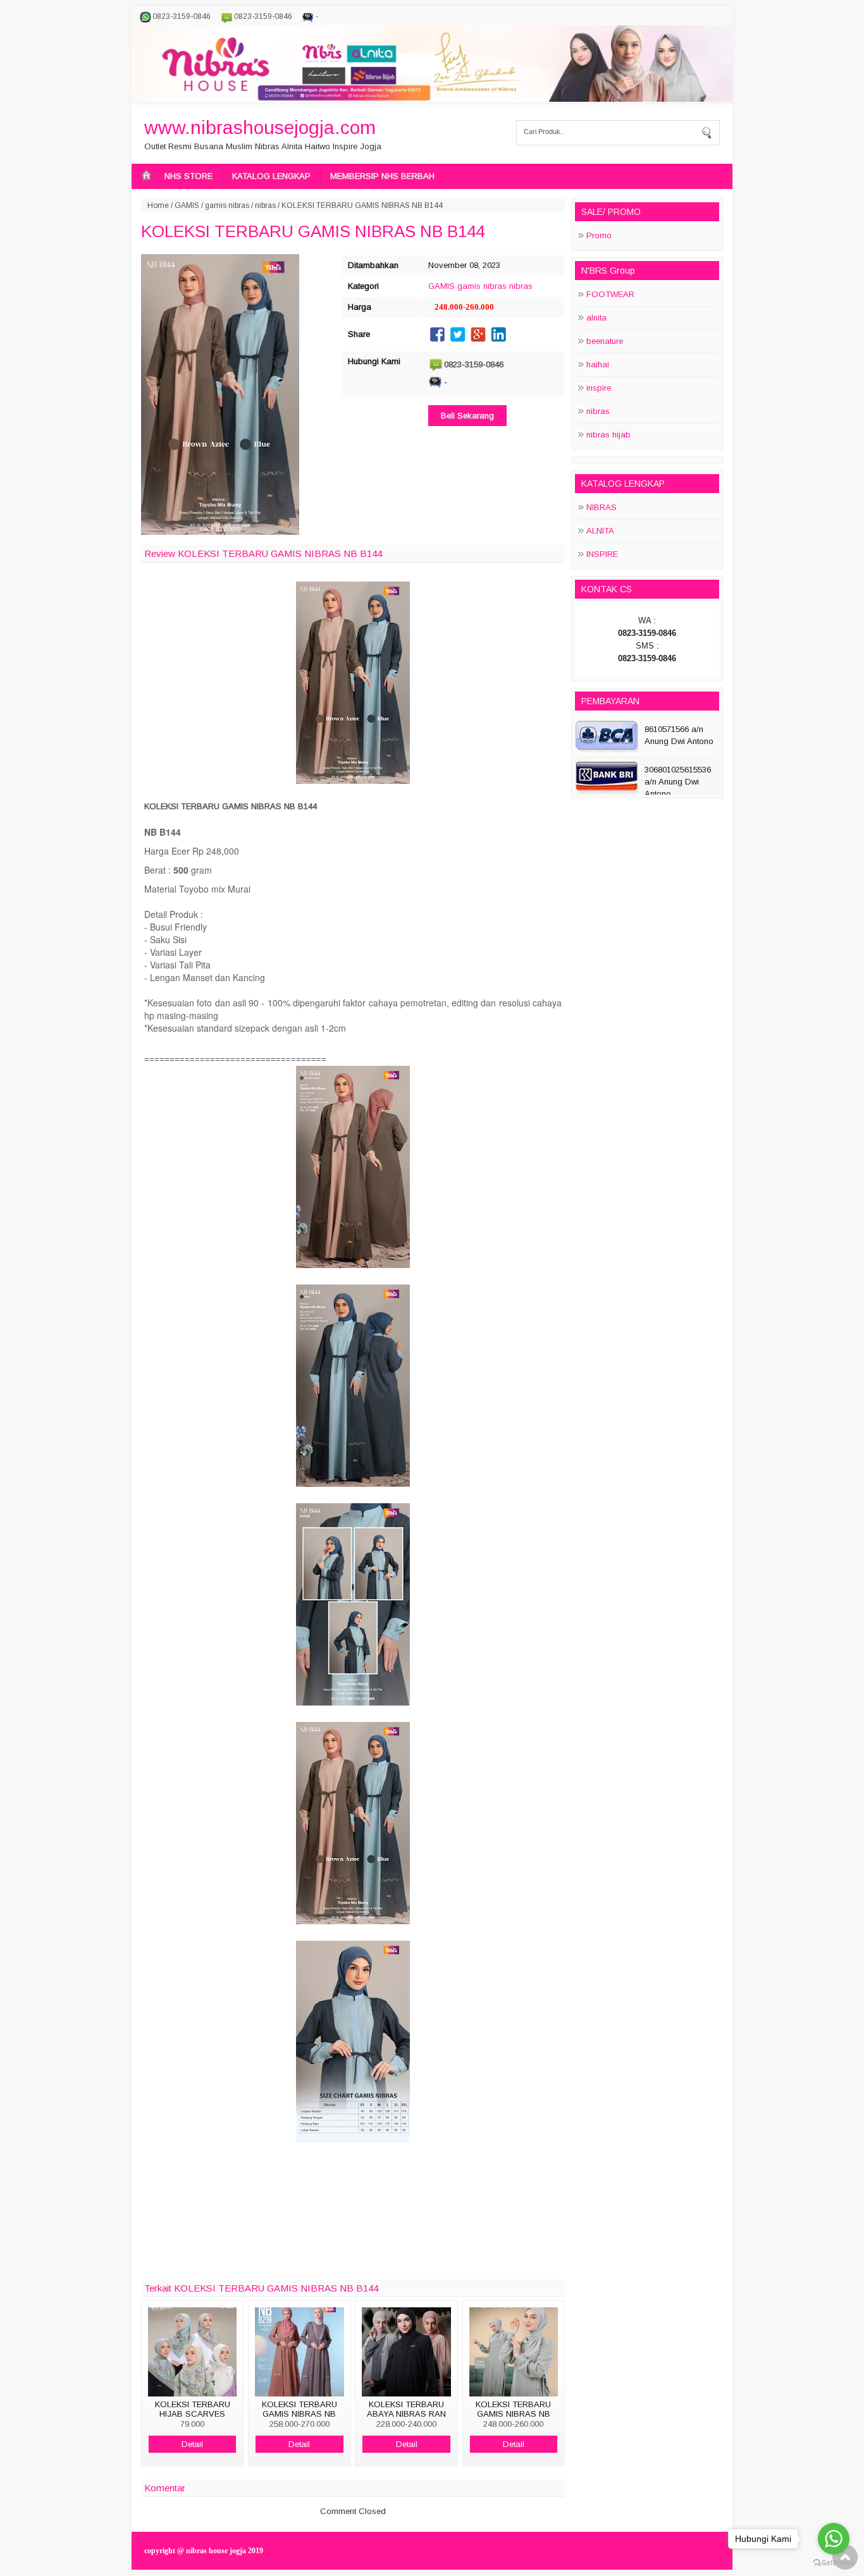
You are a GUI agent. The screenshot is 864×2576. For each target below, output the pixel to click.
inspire (599, 388)
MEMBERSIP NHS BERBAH (382, 176)
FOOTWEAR (610, 294)
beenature (605, 341)
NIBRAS (602, 507)
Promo (599, 235)
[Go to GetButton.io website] (834, 2563)
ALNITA (600, 531)
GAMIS (187, 205)
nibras (265, 205)
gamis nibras (227, 205)
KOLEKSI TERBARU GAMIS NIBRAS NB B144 (313, 231)
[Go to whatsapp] (834, 2539)
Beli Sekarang (467, 416)
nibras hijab (608, 435)
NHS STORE (188, 176)
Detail (192, 2444)
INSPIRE (602, 554)
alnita (596, 318)
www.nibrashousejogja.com (260, 127)
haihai (598, 364)
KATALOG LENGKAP (271, 176)
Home (158, 205)
